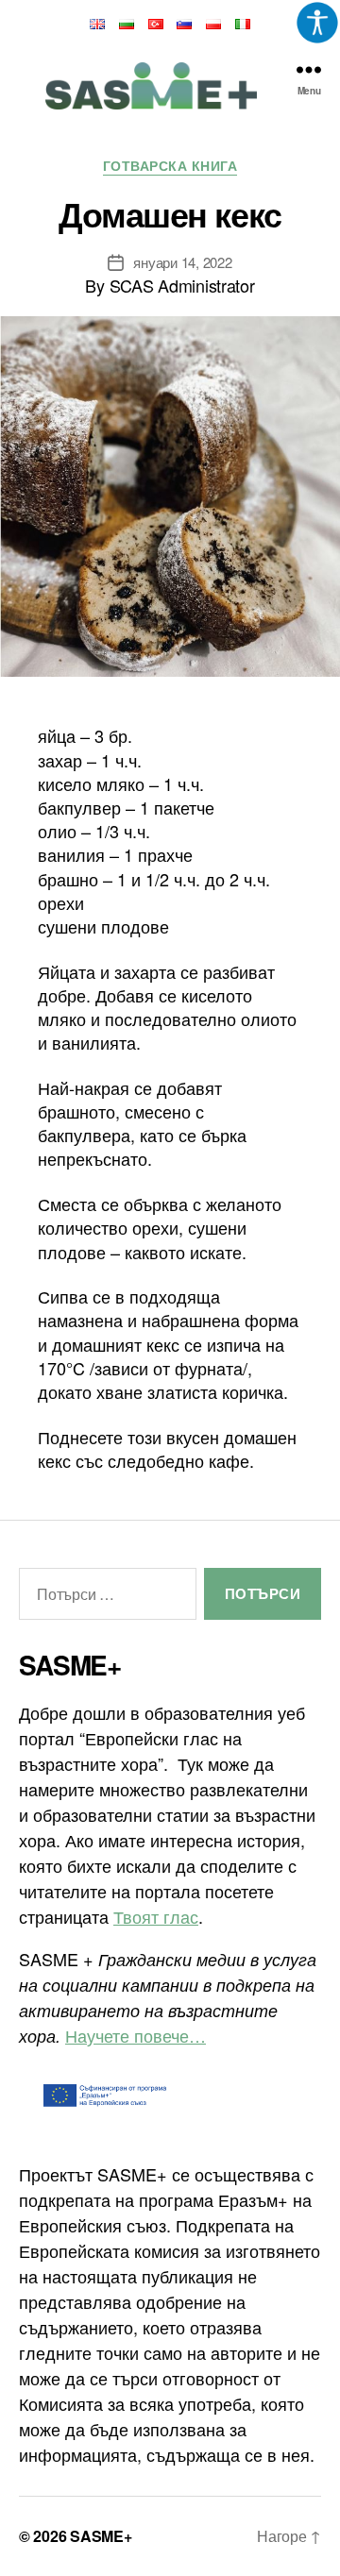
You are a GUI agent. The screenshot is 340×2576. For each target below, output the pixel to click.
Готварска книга (170, 166)
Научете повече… (136, 2035)
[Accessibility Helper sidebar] (317, 23)
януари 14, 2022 (182, 262)
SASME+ (101, 2536)
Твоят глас (156, 1916)
